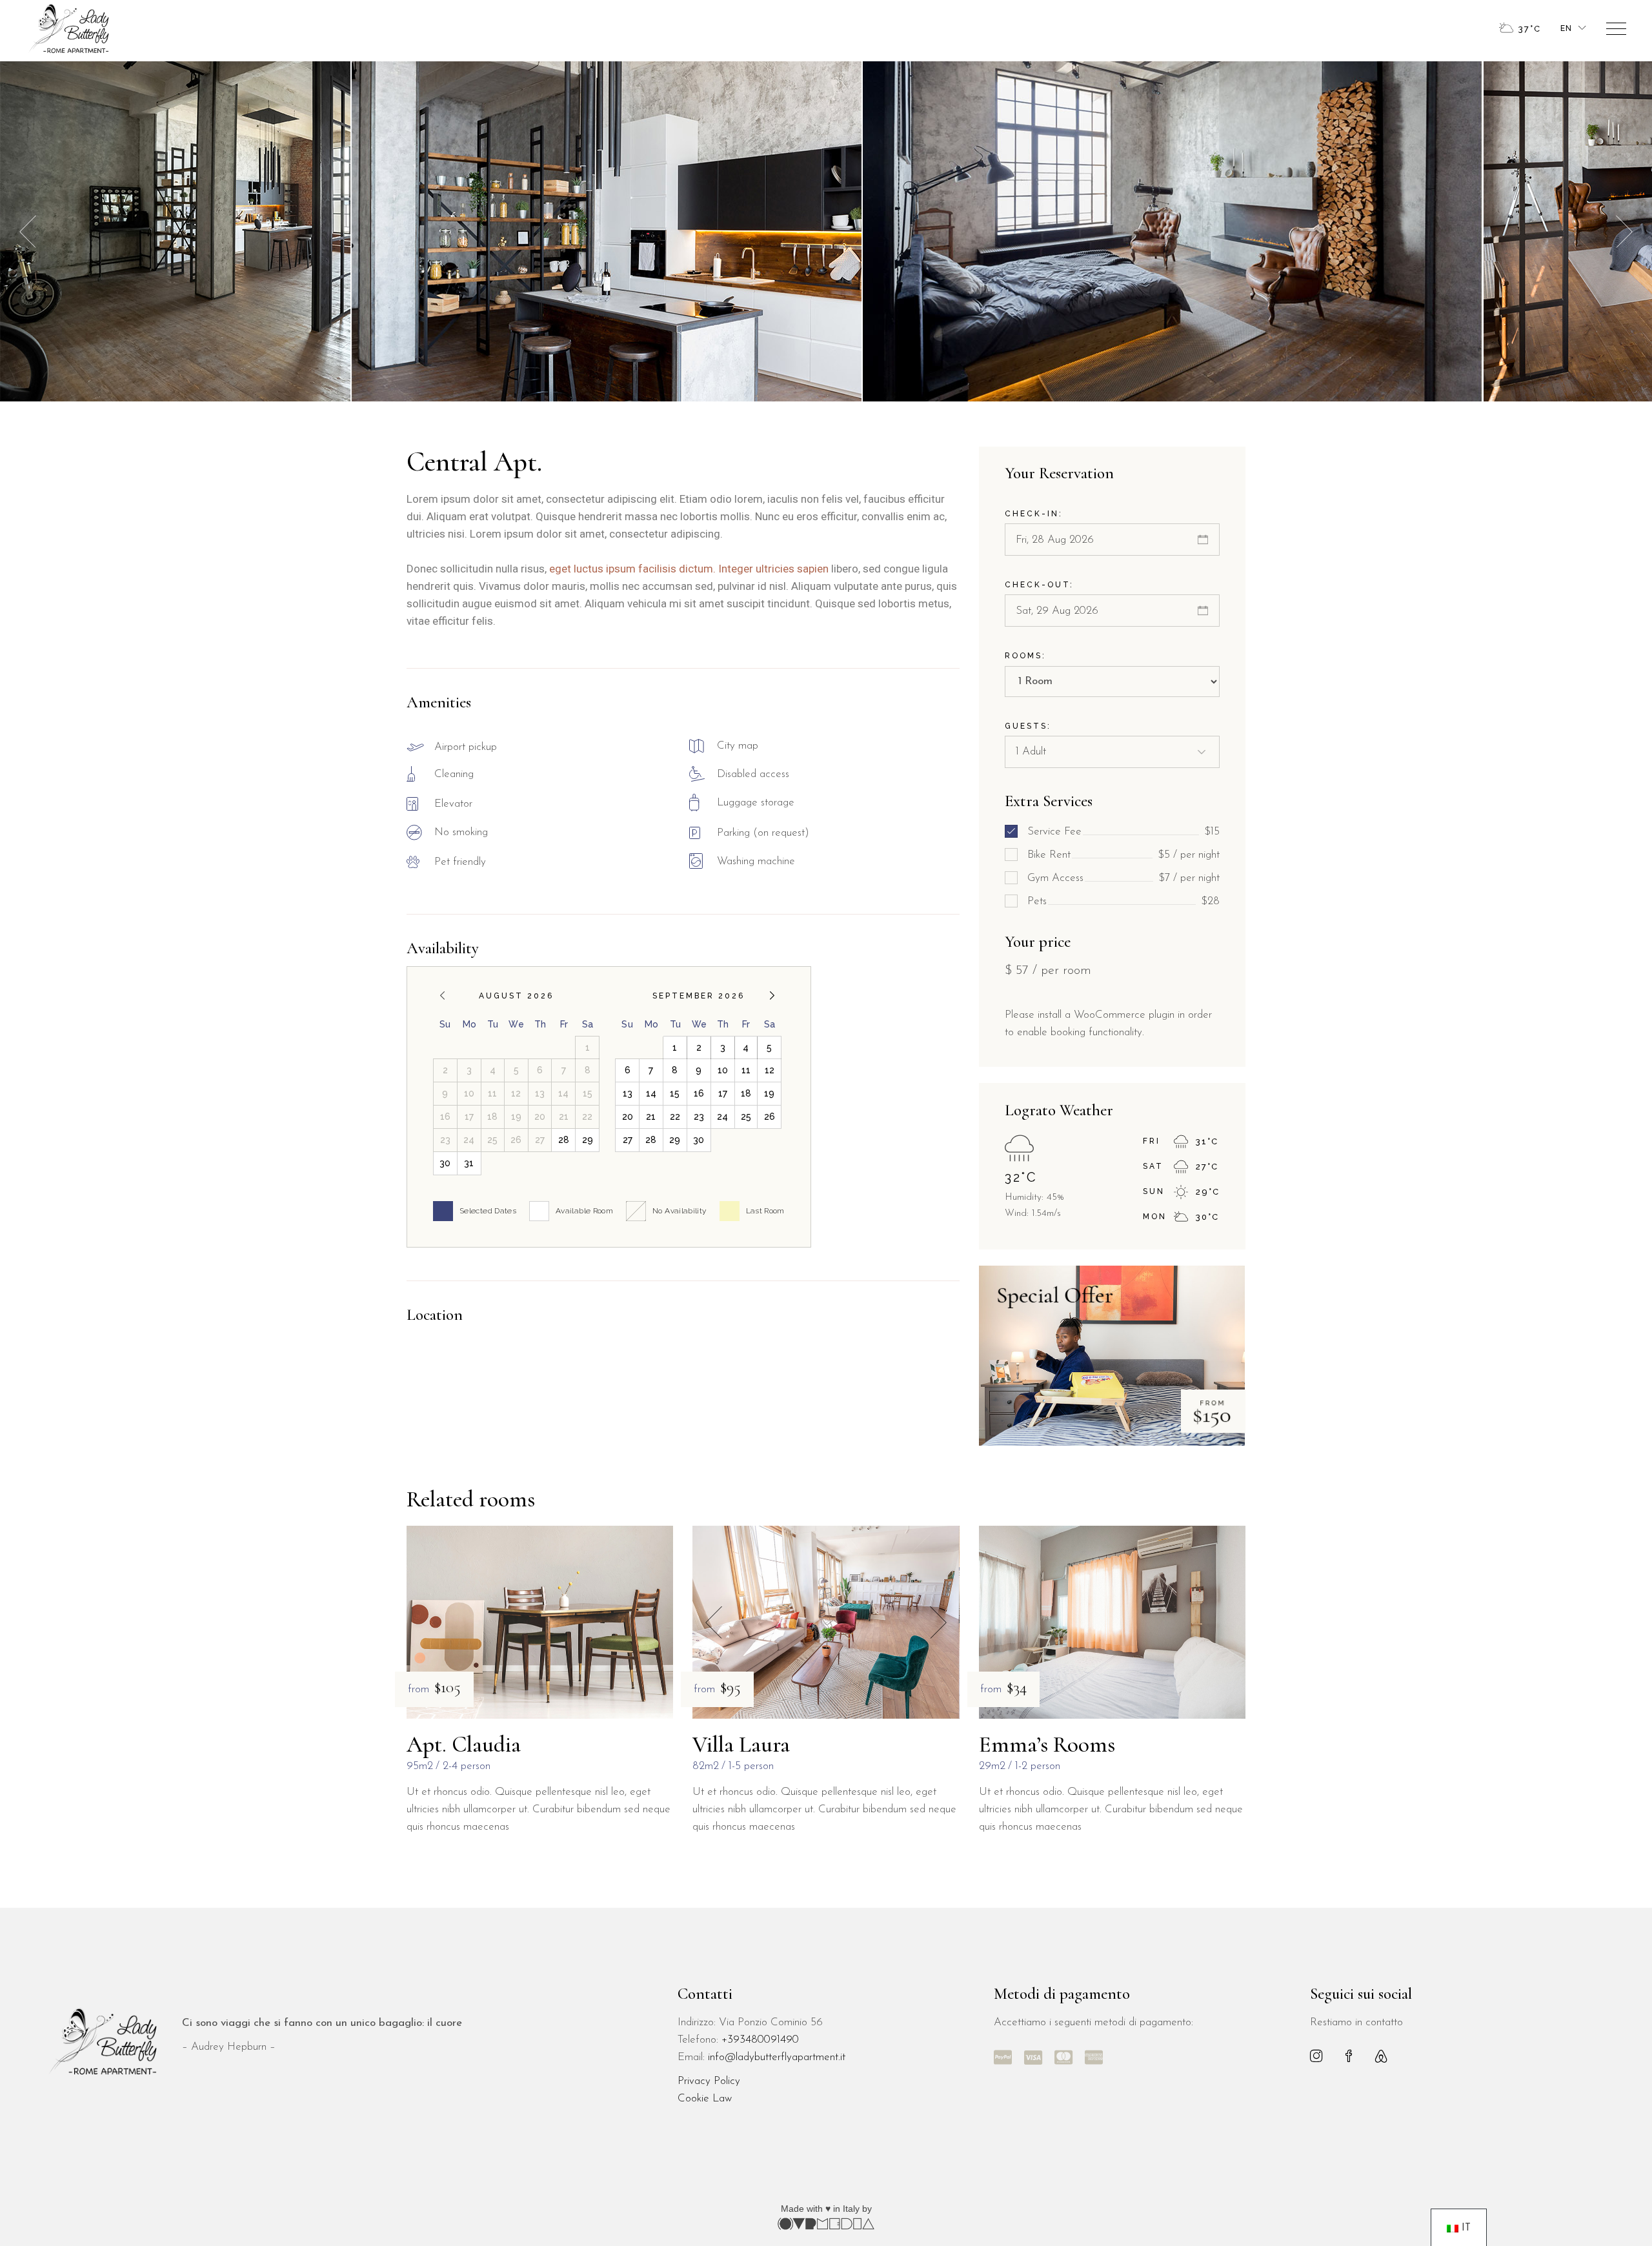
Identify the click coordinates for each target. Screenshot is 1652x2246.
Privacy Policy (709, 2081)
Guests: (1028, 726)
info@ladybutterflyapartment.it (777, 2057)
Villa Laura (741, 1745)
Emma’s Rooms (1047, 1745)
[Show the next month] (772, 996)
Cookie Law (705, 2099)
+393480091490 (760, 2040)
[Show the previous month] (442, 996)
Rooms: (1025, 656)
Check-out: (1039, 585)
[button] (1624, 231)
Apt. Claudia (464, 1745)
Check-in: (1034, 514)
